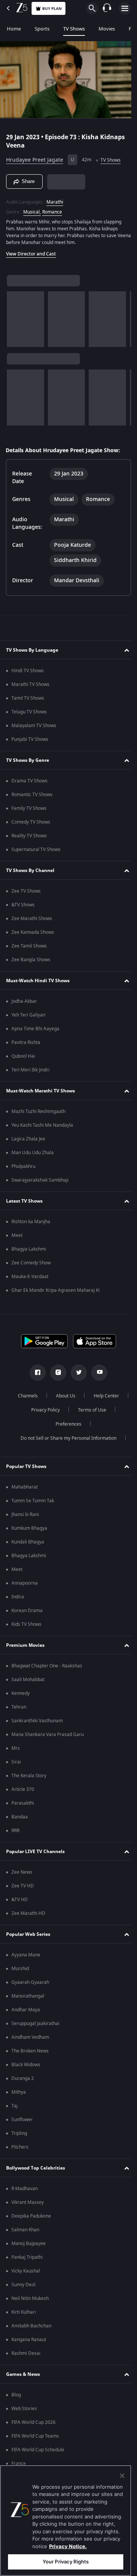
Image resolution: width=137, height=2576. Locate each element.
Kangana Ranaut (29, 2340)
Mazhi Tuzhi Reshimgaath (38, 1111)
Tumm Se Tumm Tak (33, 1501)
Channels (47, 1396)
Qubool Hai (23, 1056)
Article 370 (23, 1789)
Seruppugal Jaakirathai (35, 2024)
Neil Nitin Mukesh (30, 2298)
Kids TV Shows (26, 1624)
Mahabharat (25, 1487)
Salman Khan (25, 2230)
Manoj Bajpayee (29, 2244)
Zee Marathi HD (28, 1913)
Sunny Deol (23, 2285)
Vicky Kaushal (26, 2271)
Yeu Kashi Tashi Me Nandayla (42, 1125)
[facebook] (35, 1373)
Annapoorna (25, 1583)
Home (14, 29)
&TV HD (20, 1900)
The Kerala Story (29, 1776)
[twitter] (76, 1373)
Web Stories (24, 2409)
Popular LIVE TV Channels (35, 1852)
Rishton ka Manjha (31, 1222)
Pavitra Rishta (26, 1042)
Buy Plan (52, 9)
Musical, (32, 209)
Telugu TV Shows (29, 712)
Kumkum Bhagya (29, 1528)
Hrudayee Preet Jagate (35, 157)
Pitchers (20, 2147)
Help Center (42, 1410)
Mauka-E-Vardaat (30, 1277)
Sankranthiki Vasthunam (37, 1721)
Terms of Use (44, 1424)
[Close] (122, 2476)
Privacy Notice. (68, 2546)
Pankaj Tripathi (27, 2257)
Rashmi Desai (26, 2353)
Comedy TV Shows (31, 822)
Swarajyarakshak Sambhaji (40, 1180)
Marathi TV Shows (30, 684)
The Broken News (30, 2051)
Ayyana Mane (26, 1955)
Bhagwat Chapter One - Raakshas (47, 1666)
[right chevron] (15, 316)
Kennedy (21, 1693)
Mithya (19, 2092)
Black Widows (26, 2065)
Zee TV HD (23, 1886)
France (19, 2464)
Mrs (16, 1748)
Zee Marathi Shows (32, 919)
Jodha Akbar (24, 1001)
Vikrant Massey (28, 2202)
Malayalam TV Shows (34, 726)
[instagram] (56, 1373)
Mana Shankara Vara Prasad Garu (48, 1734)
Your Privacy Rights (66, 2562)
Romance (52, 209)
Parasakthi (23, 1803)
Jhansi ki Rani (25, 1514)
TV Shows (74, 29)
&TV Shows (23, 905)
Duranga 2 (23, 2078)
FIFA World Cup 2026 (33, 2422)
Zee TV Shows (26, 891)
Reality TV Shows (29, 836)
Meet (17, 1235)
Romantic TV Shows (32, 795)
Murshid (20, 1969)
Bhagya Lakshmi (29, 1249)
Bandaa (20, 1817)
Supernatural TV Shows (36, 850)
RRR (15, 1831)
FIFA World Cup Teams (35, 2436)
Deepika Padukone (31, 2216)
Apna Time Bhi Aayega (35, 1029)
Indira (18, 1597)
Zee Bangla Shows (31, 960)
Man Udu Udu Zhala (33, 1153)
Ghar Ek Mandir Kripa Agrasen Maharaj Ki (56, 1290)
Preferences (89, 1424)
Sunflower (22, 2120)
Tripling (19, 2133)
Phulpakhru (23, 1166)
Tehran (19, 1707)
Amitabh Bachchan (31, 2326)
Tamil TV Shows (28, 698)
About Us (85, 1396)
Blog (16, 2395)
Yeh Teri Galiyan (28, 1015)
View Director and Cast (31, 251)
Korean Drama (27, 1611)
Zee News (22, 1872)
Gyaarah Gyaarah (30, 1982)
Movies (107, 29)
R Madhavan (25, 2189)
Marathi (55, 199)
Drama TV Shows (29, 781)
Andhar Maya (26, 2010)
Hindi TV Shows (28, 671)
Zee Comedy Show (31, 1263)
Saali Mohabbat (28, 1680)
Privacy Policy (88, 1410)
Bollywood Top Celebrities (36, 2168)
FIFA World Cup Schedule (38, 2450)
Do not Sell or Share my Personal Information (66, 1438)
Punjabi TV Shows (30, 739)
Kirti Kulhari (24, 2312)
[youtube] (97, 1373)
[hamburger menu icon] (125, 8)
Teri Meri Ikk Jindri (30, 1070)
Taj (14, 2106)
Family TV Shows (29, 808)
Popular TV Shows (26, 1466)
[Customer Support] (107, 8)
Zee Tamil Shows (29, 946)
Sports (42, 29)
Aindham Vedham (30, 2037)
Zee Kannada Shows (33, 932)
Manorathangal (28, 1996)
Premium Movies (25, 1645)
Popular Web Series (28, 1934)
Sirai (16, 1762)
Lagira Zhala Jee (28, 1139)
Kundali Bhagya (28, 1542)
